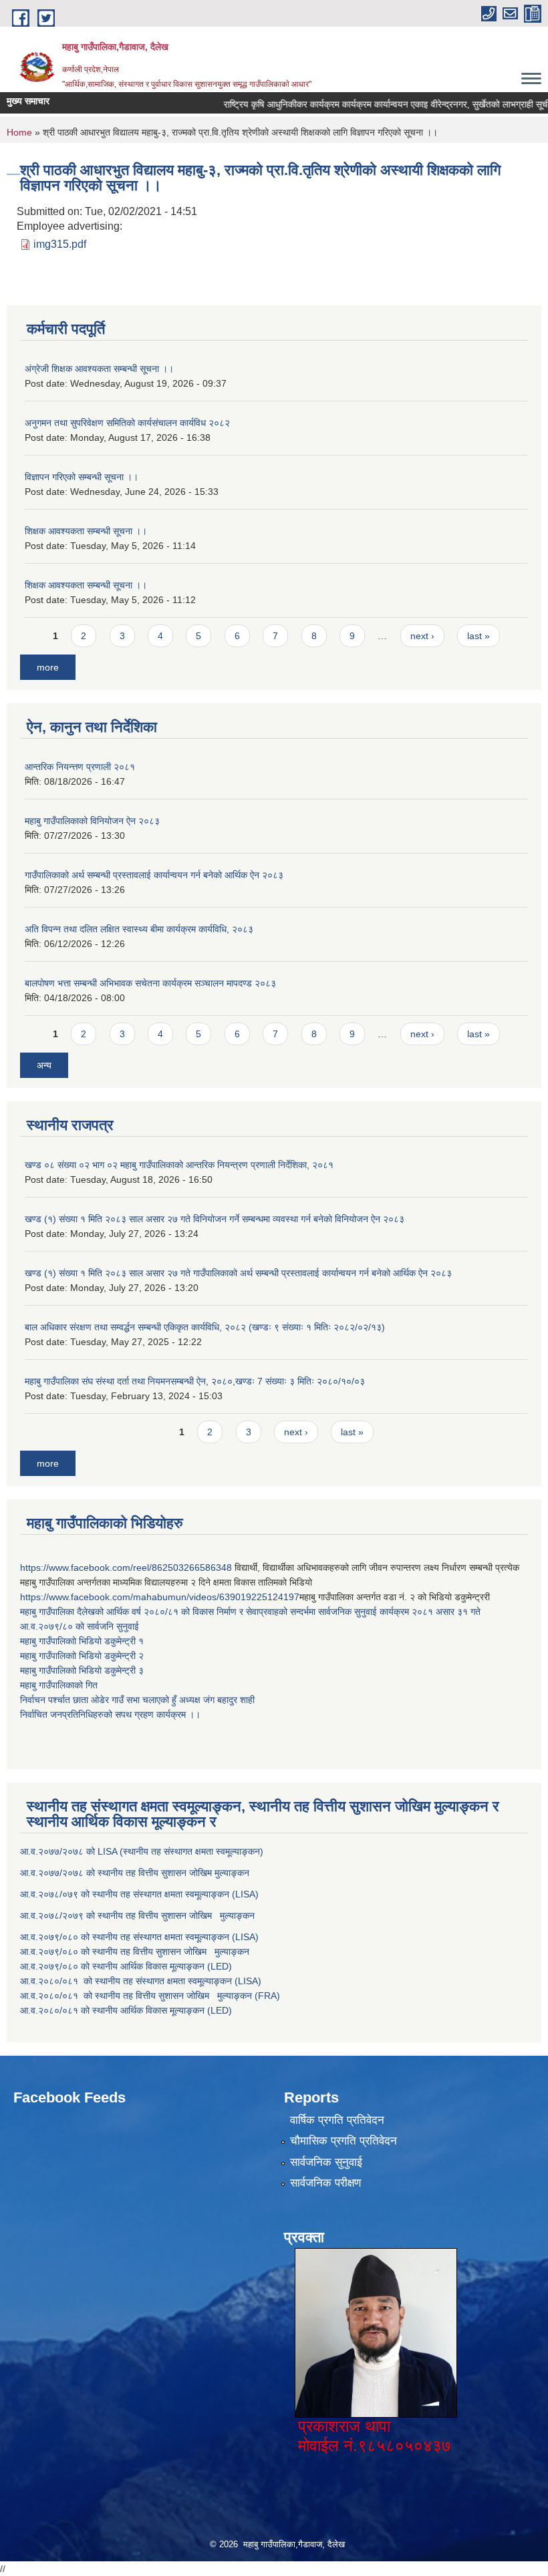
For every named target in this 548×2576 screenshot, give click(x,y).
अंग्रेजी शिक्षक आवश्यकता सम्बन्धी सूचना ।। (99, 369)
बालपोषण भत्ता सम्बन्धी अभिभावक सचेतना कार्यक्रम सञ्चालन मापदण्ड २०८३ (150, 983)
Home (19, 132)
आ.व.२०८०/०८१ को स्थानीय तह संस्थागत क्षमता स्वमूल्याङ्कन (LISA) (142, 1981)
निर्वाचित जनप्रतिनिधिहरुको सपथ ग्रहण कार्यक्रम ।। (110, 1714)
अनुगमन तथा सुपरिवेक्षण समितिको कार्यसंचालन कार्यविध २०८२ (127, 423)
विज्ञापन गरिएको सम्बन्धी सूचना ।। (82, 477)
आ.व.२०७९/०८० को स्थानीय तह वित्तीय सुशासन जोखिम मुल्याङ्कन (135, 1952)
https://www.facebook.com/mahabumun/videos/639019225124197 (160, 1597)
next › (422, 636)
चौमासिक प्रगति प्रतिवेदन (344, 2141)
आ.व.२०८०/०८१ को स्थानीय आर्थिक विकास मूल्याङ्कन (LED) (126, 2010)
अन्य (44, 1065)
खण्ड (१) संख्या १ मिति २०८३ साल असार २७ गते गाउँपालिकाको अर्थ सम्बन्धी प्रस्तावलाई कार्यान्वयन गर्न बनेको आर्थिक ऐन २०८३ (238, 1273)
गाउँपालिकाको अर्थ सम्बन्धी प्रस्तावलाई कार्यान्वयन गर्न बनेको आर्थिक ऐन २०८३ (154, 875)
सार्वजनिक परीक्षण (325, 2183)
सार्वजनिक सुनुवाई (326, 2162)
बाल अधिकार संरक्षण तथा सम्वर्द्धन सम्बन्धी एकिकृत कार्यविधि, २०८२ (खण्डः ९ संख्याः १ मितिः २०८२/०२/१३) (205, 1327)
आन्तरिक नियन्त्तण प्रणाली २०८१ (80, 767)
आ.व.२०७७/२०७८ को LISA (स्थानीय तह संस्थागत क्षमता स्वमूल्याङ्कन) (142, 1851)
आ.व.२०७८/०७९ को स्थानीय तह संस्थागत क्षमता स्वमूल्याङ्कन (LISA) (141, 1894)
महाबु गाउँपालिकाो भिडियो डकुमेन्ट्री (79, 1641)
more (48, 667)
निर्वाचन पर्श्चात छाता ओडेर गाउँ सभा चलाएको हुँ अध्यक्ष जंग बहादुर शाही (137, 1700)
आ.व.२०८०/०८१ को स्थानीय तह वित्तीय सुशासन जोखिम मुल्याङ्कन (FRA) (150, 1996)
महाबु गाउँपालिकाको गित (60, 1685)
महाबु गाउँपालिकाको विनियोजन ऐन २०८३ (92, 821)
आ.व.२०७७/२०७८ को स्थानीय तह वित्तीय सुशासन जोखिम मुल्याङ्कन (135, 1873)
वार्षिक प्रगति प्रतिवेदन (337, 2120)
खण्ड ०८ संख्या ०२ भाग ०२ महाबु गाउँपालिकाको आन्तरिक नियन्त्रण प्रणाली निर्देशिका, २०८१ (179, 1165)
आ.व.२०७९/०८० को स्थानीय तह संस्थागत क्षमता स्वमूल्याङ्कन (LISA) (141, 1937)
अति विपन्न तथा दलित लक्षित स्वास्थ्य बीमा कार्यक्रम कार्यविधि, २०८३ (139, 929)
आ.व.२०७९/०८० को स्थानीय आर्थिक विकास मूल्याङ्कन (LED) (126, 1966)
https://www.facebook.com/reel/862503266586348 (126, 1568)
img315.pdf (60, 244)
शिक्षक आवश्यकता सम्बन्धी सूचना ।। (86, 531)
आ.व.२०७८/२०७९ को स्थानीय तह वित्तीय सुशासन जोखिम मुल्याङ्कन (137, 1915)
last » (478, 636)
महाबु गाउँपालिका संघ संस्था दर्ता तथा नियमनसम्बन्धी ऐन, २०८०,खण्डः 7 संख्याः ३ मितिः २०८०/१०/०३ (195, 1381)
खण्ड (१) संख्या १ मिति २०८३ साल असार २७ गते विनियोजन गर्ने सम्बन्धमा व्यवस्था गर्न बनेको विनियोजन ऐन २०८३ (215, 1219)
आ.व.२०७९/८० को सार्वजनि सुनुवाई (80, 1626)
